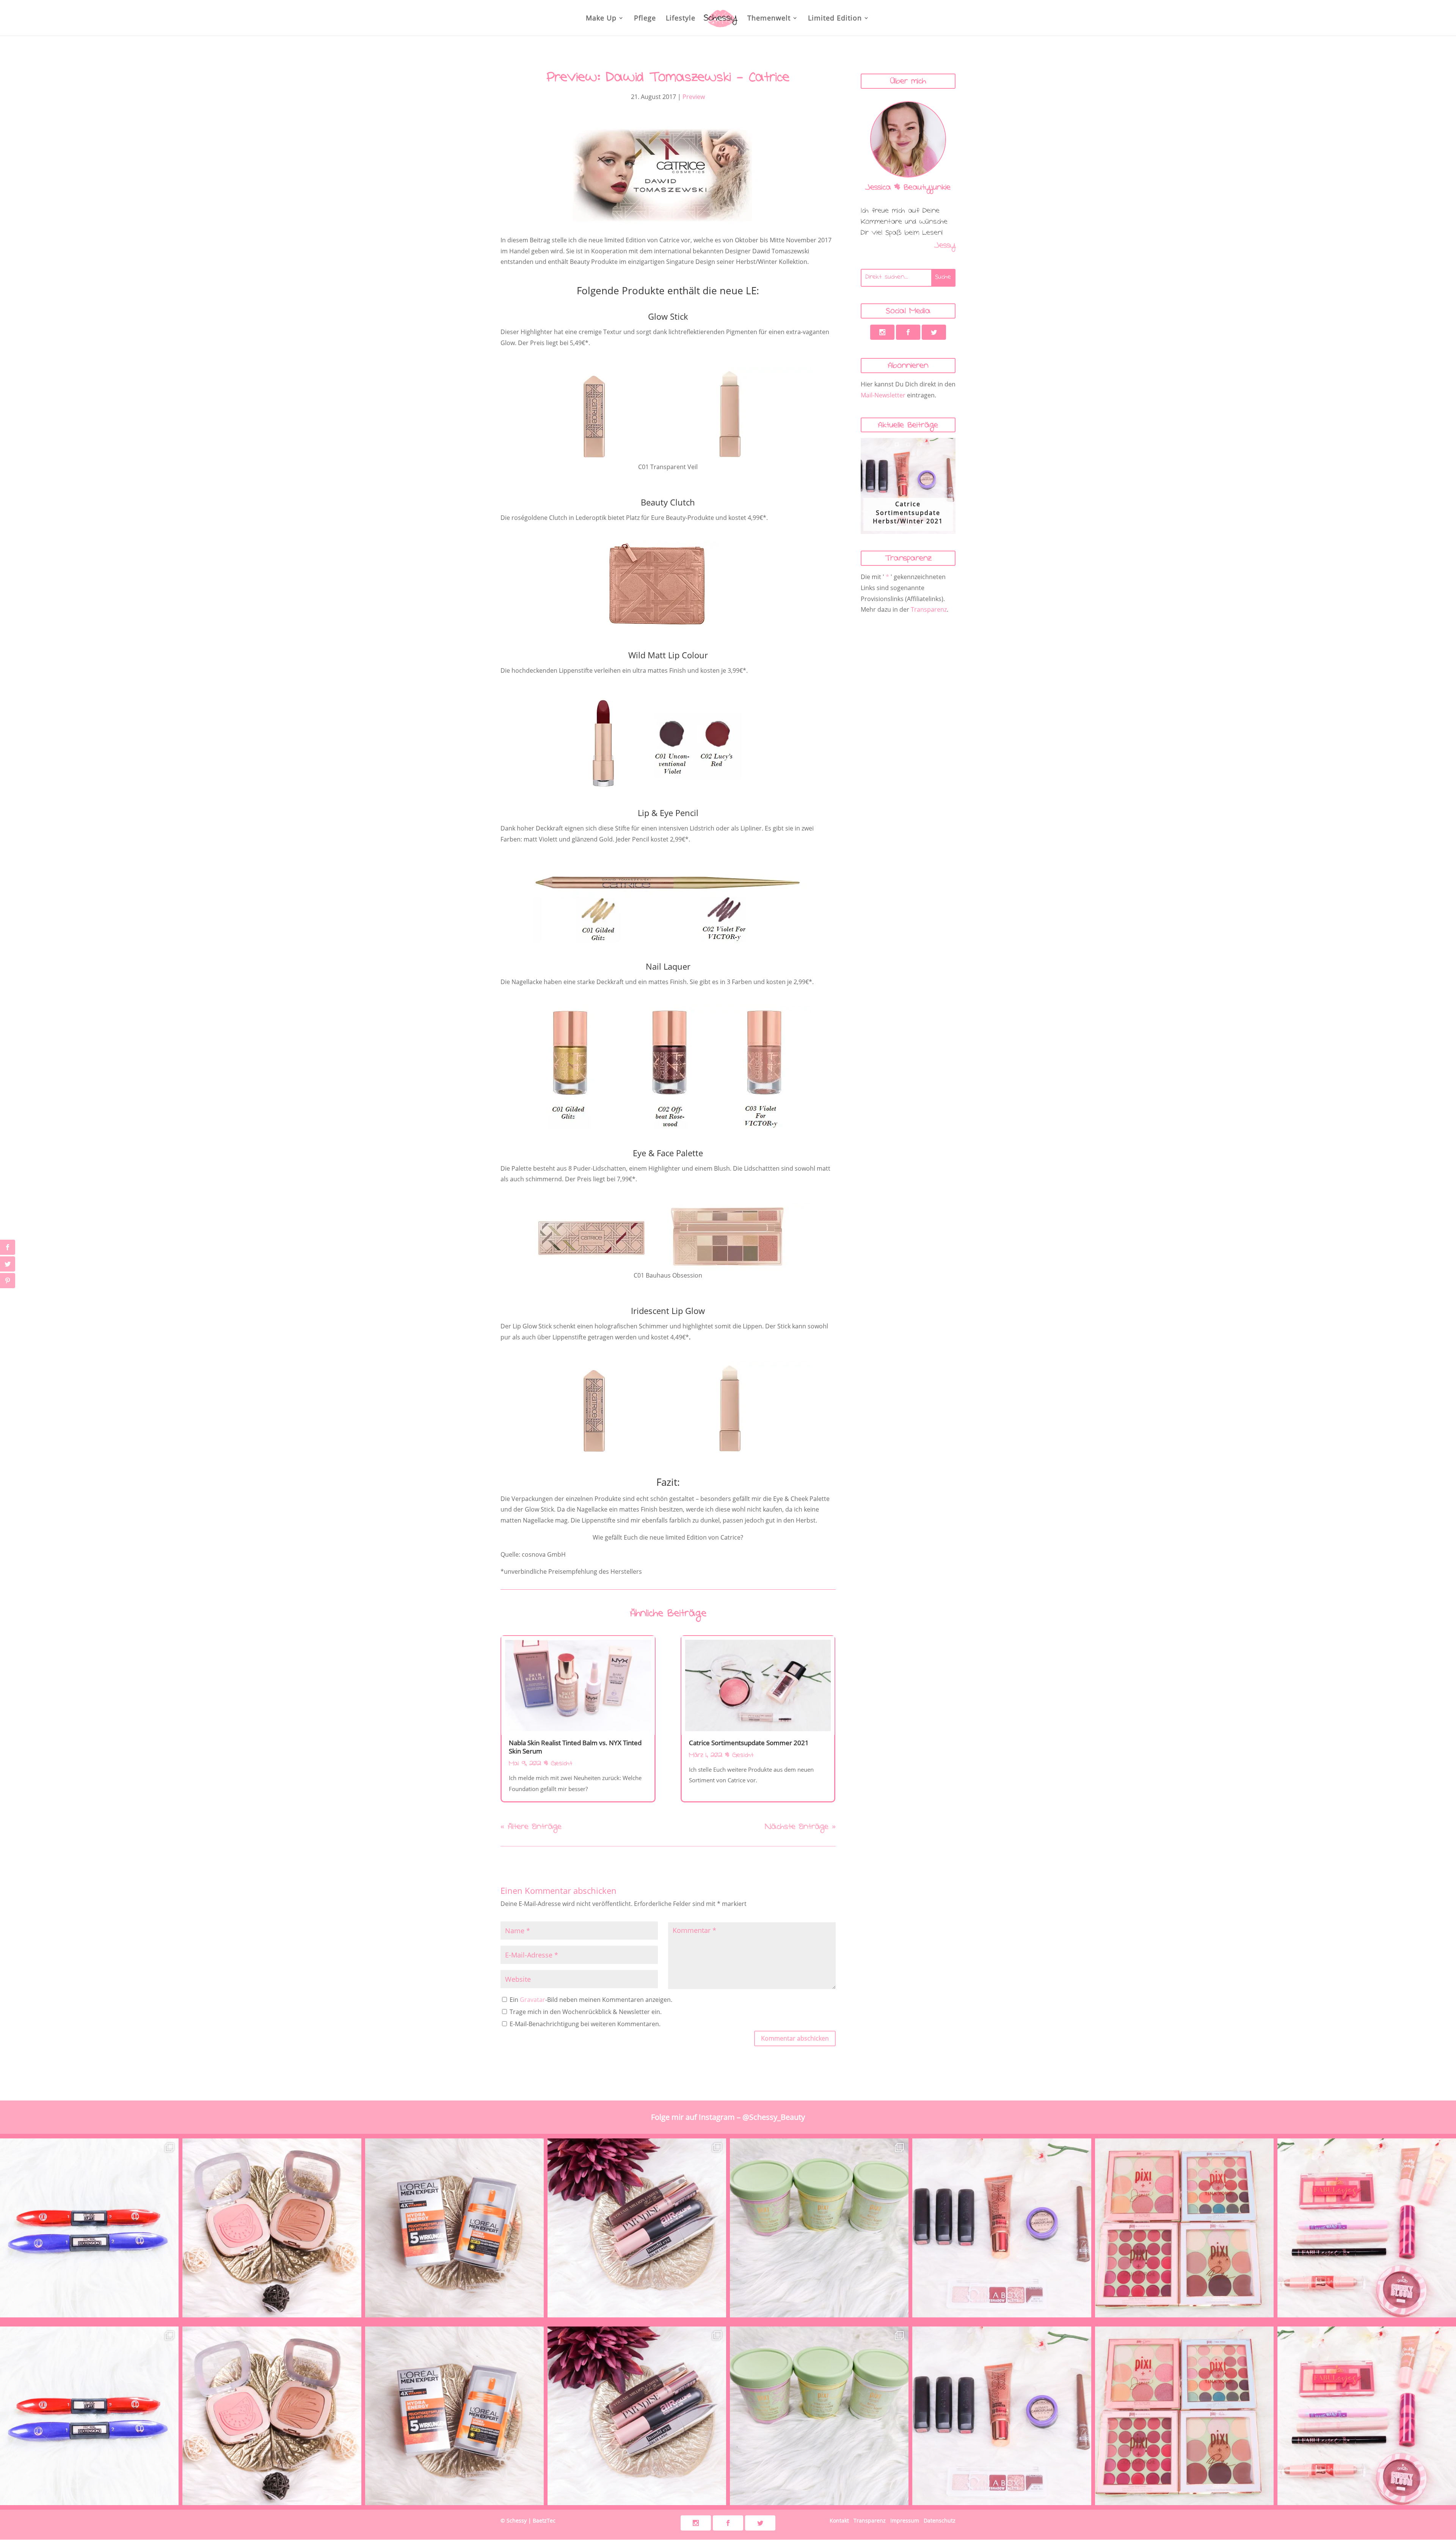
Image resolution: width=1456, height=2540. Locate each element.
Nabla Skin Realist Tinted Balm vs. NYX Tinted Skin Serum (575, 1747)
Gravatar (533, 2000)
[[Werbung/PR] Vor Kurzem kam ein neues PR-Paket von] (819, 2228)
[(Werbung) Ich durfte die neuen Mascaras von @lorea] (89, 2228)
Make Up (601, 19)
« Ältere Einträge (531, 1828)
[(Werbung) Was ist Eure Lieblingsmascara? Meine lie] (637, 2228)
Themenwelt (769, 19)
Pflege (645, 19)
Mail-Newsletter (883, 395)
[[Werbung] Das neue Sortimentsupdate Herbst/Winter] (1002, 2228)
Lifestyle (681, 19)
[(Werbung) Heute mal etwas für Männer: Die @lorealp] (454, 2228)
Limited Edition (835, 19)
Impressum (905, 2520)
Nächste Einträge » (800, 1828)
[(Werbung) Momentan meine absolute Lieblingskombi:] (272, 2228)
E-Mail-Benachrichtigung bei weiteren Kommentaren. (584, 2024)
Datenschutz (940, 2520)
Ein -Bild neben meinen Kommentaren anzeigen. (591, 2000)
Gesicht (562, 1764)
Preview (694, 97)
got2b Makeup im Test (908, 506)
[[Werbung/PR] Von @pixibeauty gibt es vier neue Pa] (1184, 2228)
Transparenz (929, 609)
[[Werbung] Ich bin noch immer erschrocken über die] (1367, 2228)
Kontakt (839, 2520)
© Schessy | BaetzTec (528, 2520)
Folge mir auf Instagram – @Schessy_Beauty (728, 2117)
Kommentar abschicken (795, 2038)
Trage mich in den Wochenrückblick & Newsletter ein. (585, 2012)
